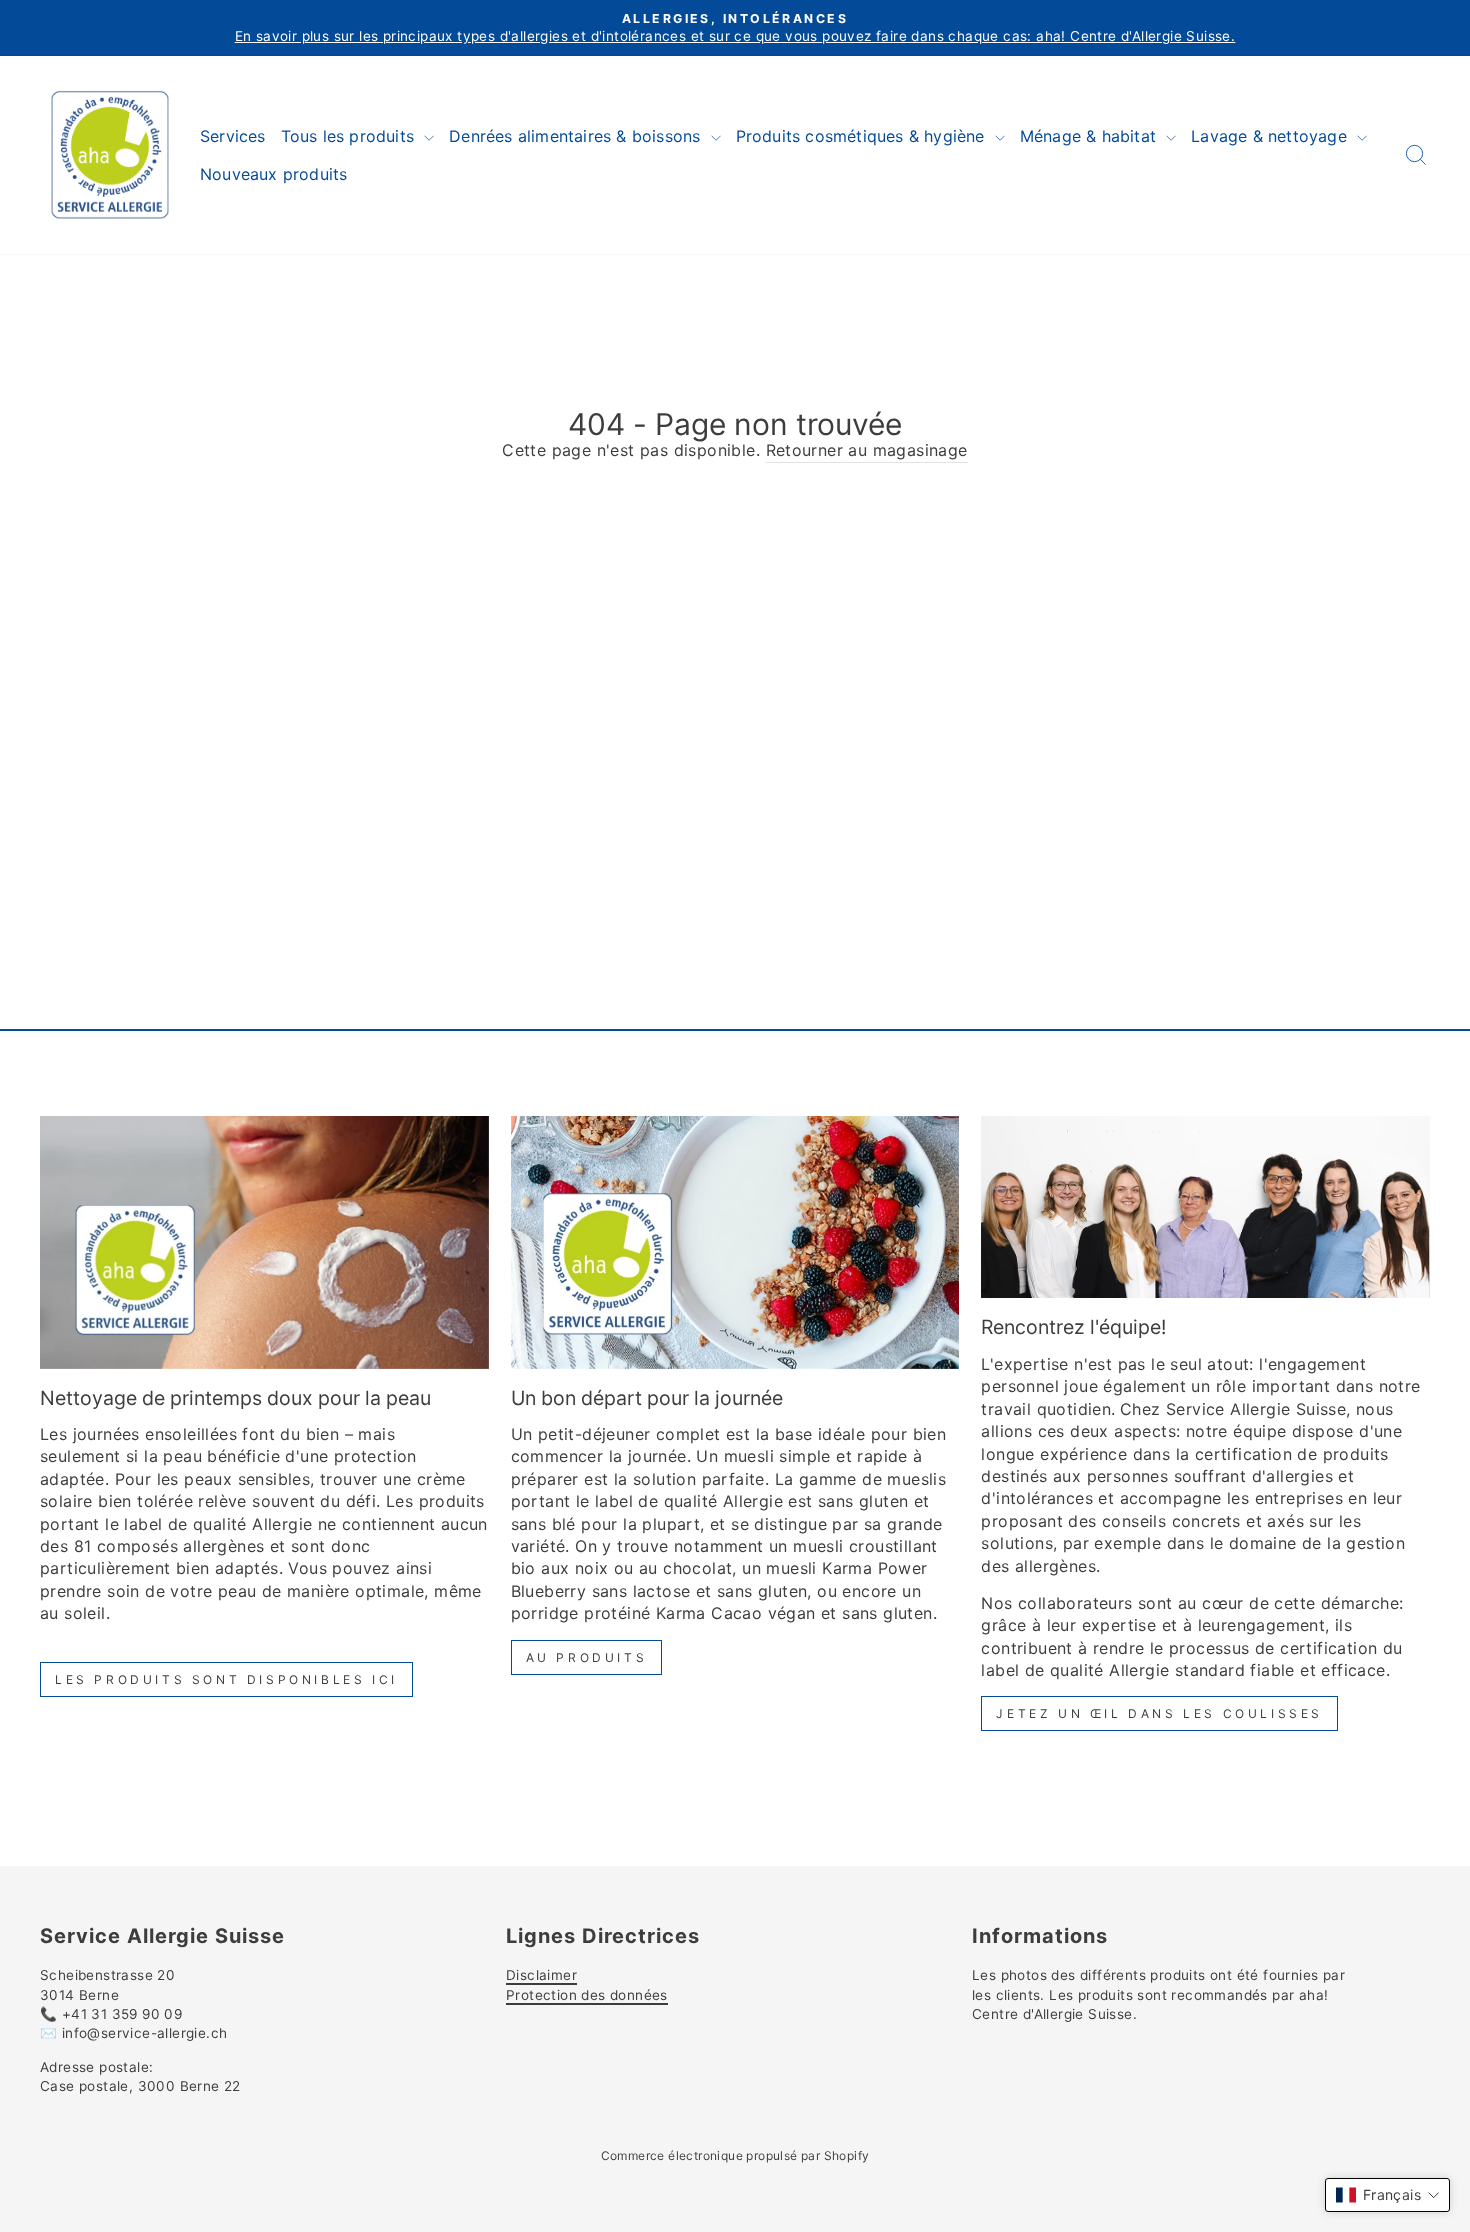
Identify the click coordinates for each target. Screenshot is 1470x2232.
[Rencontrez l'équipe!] (1205, 1207)
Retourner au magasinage (867, 450)
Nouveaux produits (273, 174)
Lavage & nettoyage (1271, 136)
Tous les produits (350, 136)
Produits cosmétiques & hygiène (863, 136)
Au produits (587, 1657)
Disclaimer (541, 1975)
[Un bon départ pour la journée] (735, 1242)
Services (233, 136)
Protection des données (587, 1995)
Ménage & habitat (1090, 136)
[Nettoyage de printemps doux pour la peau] (264, 1242)
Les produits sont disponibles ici (226, 1679)
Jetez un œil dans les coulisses (1159, 1713)
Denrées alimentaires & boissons (577, 136)
